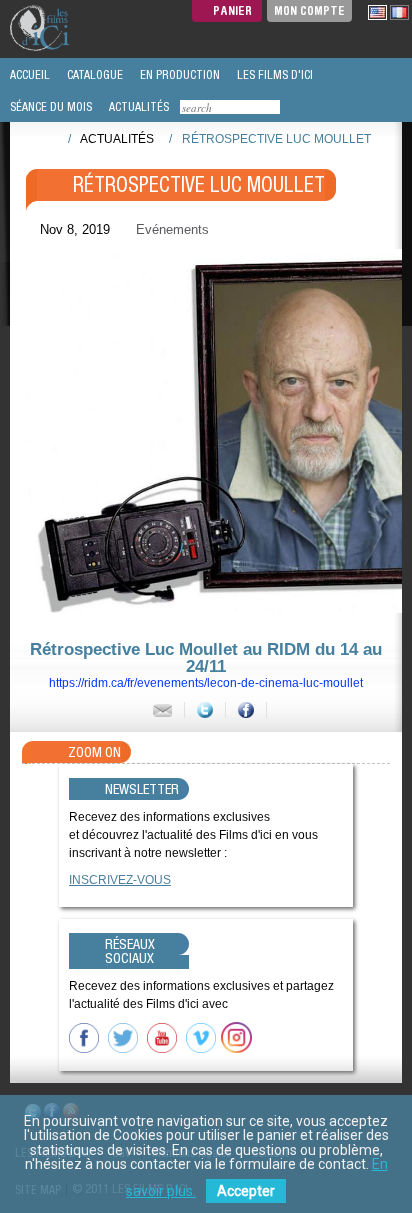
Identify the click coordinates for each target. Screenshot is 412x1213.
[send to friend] (162, 710)
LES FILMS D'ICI (273, 75)
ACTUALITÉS (137, 107)
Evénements (172, 229)
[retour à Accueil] (46, 138)
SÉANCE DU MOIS (49, 107)
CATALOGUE (93, 75)
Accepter (246, 1191)
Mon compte (309, 10)
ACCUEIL (28, 75)
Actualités (117, 139)
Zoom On (94, 752)
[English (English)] (377, 12)
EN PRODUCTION (178, 75)
